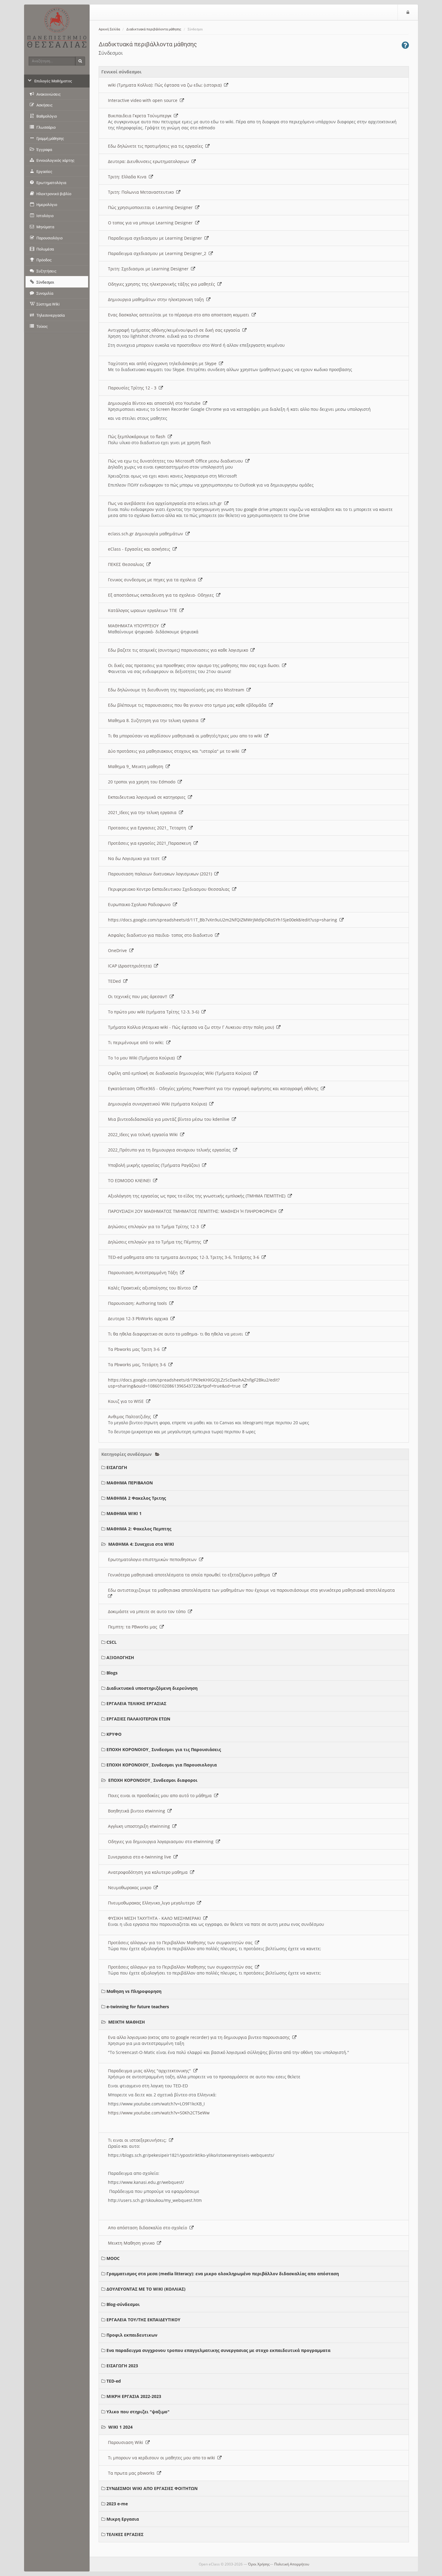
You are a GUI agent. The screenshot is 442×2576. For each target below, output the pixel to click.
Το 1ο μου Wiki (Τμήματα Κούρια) (143, 1058)
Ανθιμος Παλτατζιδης (131, 1417)
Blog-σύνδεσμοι (123, 2304)
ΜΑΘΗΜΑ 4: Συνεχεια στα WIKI (141, 1544)
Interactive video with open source (144, 100)
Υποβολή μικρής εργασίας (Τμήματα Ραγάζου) (155, 1165)
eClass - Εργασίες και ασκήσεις (140, 549)
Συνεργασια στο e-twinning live (141, 1857)
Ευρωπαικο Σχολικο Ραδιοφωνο (140, 904)
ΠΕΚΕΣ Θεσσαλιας (127, 564)
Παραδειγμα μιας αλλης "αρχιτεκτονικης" (151, 2071)
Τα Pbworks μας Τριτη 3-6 (135, 1349)
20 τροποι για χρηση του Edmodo (143, 782)
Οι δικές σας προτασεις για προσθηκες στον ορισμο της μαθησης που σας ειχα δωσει (195, 665)
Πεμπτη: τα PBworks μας (134, 1627)
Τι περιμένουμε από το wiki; (137, 1042)
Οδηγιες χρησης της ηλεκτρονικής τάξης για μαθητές (163, 284)
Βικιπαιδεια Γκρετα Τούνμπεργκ (141, 116)
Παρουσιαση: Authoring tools (139, 1303)
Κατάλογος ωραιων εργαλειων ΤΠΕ (144, 610)
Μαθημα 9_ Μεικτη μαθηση (137, 766)
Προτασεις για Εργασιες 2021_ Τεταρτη (148, 828)
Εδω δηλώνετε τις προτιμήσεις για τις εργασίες (157, 146)
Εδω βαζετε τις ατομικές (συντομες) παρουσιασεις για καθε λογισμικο (179, 650)
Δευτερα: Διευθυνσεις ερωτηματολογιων (150, 161)
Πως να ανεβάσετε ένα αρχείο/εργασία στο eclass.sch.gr (166, 503)
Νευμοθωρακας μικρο (131, 1887)
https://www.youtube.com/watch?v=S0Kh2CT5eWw (159, 2113)
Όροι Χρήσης (259, 2564)
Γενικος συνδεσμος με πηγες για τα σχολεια (153, 580)
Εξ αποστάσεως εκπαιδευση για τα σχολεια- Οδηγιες (162, 595)
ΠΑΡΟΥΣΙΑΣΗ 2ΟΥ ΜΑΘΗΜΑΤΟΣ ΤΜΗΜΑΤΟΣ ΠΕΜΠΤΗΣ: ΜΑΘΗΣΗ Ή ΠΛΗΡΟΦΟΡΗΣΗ (193, 1211)
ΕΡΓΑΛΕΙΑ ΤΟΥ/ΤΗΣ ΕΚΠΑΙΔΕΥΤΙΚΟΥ (143, 2320)
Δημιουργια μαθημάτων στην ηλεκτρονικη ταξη (157, 299)
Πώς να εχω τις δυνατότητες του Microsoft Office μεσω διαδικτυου (177, 461)
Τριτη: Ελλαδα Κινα (128, 177)
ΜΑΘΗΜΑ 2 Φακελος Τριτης (136, 1498)
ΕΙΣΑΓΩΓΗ (117, 1467)
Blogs (112, 1673)
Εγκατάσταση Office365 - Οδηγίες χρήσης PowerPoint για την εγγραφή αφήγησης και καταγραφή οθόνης (214, 1088)
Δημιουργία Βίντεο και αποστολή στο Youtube (155, 403)
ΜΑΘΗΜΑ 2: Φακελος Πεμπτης (139, 1529)
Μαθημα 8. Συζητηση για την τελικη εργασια (154, 720)
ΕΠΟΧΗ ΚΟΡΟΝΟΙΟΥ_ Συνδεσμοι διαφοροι (153, 1780)
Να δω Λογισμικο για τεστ (135, 858)
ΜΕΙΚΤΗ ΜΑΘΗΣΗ (127, 2022)
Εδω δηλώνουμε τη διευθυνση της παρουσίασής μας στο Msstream (177, 690)
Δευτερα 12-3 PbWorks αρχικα (139, 1319)
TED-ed (114, 2381)
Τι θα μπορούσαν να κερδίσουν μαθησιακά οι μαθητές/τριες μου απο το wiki (186, 736)
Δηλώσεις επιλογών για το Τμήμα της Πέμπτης (156, 1242)
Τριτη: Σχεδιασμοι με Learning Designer (149, 269)
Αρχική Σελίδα (109, 29)
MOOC (113, 2258)
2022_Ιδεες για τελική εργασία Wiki (144, 1134)
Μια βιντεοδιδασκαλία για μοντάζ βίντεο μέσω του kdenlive (170, 1119)
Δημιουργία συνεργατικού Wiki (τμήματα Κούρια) (159, 1104)
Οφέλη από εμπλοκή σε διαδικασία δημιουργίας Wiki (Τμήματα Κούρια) (181, 1073)
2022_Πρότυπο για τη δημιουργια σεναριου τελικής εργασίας (170, 1150)
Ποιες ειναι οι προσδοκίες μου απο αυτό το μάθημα (161, 1795)
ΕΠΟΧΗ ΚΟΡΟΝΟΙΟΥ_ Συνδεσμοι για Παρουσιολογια (162, 1765)
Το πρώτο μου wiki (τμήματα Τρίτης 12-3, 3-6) (155, 1012)
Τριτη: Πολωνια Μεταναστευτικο (142, 192)
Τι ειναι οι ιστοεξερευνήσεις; (138, 2140)
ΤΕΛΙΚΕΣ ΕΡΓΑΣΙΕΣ (125, 2534)
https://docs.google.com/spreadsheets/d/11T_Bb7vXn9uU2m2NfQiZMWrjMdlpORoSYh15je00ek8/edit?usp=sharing (224, 920)
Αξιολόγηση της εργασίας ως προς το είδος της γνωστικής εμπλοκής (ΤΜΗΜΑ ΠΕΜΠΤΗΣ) (198, 1196)
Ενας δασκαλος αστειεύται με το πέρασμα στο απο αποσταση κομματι (180, 315)
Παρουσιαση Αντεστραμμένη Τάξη (144, 1273)
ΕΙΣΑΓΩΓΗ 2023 (122, 2366)
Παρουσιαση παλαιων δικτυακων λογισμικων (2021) (161, 874)
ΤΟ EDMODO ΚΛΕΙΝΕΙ (130, 1180)
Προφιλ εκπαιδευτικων (132, 2335)
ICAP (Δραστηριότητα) (131, 966)
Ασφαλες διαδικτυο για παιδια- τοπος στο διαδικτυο (161, 935)
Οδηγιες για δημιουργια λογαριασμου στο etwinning (162, 1841)
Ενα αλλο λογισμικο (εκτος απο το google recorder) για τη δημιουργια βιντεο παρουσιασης (200, 2037)
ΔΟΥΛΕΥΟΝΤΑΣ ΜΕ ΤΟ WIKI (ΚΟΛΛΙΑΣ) (146, 2289)
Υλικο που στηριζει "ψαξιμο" (138, 2412)
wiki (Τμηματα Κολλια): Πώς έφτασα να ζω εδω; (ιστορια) (166, 85)
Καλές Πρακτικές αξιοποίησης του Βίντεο (150, 1288)
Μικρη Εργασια (123, 2519)
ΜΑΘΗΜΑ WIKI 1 (124, 1513)
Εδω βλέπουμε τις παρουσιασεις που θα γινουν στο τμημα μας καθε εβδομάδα (188, 705)
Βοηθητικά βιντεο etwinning (138, 1811)
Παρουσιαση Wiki (127, 2442)
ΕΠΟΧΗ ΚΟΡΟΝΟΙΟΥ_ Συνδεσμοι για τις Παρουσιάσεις (164, 1749)
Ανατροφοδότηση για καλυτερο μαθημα (149, 1872)
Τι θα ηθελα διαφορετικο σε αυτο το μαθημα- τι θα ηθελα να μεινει (177, 1334)
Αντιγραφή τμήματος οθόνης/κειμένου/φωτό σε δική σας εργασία (175, 330)
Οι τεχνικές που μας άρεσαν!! (139, 996)
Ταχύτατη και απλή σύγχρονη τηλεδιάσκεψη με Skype (163, 363)
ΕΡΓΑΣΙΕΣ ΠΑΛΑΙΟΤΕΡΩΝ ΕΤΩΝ (138, 1719)
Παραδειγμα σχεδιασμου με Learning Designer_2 (158, 253)
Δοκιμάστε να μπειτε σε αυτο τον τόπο (148, 1611)
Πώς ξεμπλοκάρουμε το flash (138, 437)
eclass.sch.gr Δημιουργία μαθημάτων (147, 534)
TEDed (116, 981)
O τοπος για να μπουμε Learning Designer (152, 223)
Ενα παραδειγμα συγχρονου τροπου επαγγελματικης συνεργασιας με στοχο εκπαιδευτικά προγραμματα (218, 2350)
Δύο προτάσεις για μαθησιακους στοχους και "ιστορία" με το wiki (175, 751)
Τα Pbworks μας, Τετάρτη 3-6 (138, 1365)
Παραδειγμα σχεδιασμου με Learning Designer (156, 238)
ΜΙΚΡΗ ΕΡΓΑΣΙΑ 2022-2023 (134, 2396)
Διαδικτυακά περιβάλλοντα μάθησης (154, 29)
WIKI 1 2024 (120, 2427)
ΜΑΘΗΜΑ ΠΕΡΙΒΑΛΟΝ (130, 1483)
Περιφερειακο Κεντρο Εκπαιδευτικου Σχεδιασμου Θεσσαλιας (170, 889)
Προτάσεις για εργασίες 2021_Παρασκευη (151, 843)
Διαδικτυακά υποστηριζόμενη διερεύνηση (152, 1688)
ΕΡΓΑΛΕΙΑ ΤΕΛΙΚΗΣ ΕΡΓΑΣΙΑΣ (136, 1703)
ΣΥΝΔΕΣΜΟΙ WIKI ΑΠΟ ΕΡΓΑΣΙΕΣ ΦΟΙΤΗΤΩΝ (152, 2488)
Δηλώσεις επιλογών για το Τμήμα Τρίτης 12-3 (155, 1227)
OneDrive (119, 950)
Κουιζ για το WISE (127, 1401)
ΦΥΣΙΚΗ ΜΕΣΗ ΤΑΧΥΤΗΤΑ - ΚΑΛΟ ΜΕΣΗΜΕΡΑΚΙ (156, 1918)
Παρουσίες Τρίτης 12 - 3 (133, 388)
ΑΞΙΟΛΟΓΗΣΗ (120, 1657)
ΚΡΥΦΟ (114, 1734)
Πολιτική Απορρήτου (292, 2564)
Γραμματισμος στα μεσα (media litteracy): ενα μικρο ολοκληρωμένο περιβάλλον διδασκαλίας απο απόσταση (223, 2274)
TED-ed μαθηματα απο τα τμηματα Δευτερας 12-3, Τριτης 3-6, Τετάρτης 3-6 (185, 1257)
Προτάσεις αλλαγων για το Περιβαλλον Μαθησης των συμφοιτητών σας (181, 1943)
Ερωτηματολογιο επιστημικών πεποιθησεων (153, 1559)
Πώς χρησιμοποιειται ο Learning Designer (152, 207)
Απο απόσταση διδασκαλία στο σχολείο (149, 2228)
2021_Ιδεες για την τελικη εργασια (143, 812)
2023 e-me (117, 2504)
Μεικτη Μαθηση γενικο (132, 2243)
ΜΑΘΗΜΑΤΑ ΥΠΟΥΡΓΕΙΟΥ (135, 626)
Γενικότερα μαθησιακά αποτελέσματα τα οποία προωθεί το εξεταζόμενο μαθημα (190, 1575)
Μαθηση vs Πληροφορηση (134, 1991)
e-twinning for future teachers (138, 2007)
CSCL (112, 1642)
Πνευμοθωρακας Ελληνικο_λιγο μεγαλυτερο (152, 1903)
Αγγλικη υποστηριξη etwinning (140, 1826)
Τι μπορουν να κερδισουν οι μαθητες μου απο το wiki (163, 2458)
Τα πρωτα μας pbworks (132, 2473)
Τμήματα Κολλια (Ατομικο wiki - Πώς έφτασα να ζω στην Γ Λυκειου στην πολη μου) (192, 1027)
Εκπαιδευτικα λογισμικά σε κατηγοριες (148, 797)
